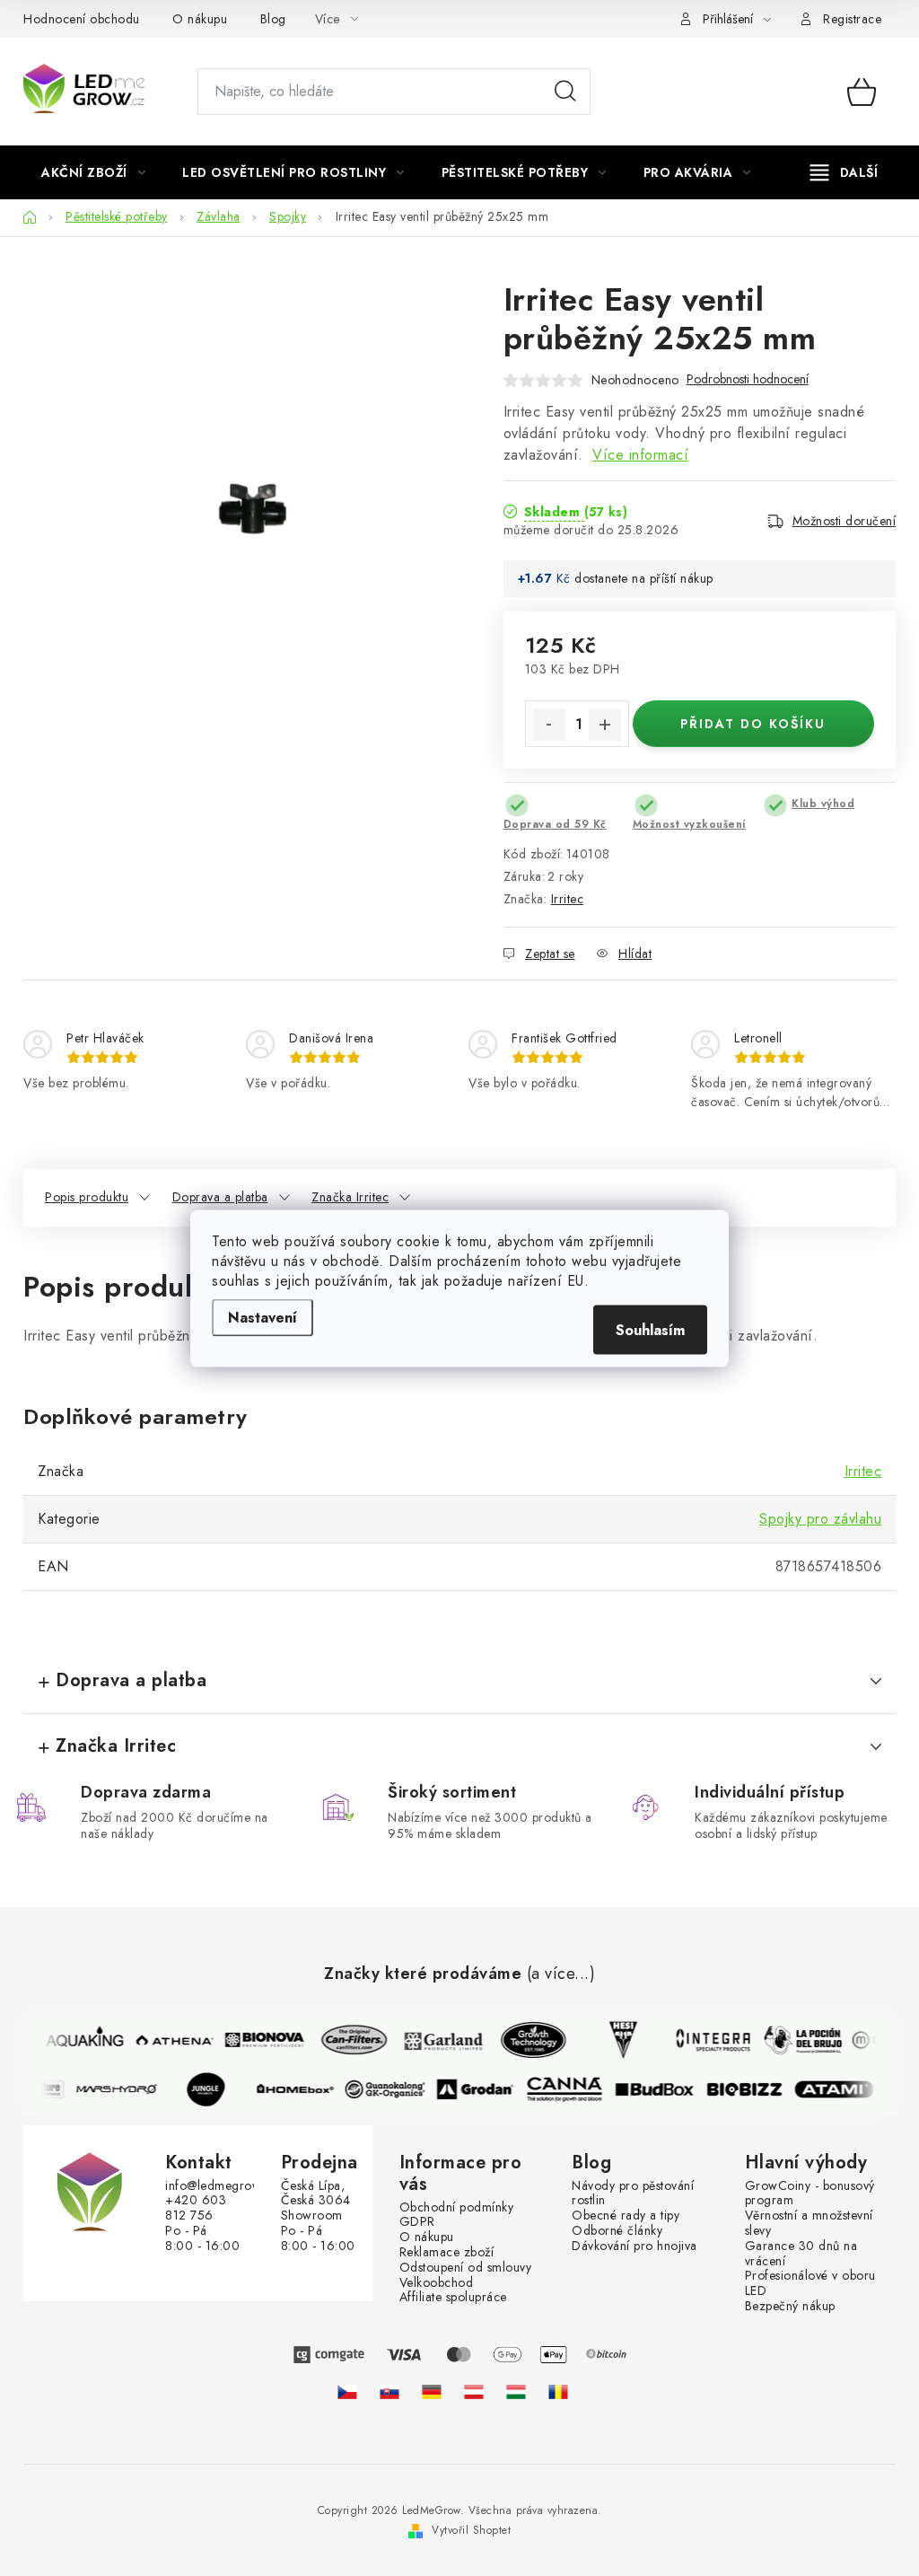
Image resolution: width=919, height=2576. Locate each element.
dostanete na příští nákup (644, 578)
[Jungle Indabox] (213, 2089)
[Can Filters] (347, 2040)
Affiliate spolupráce (453, 2297)
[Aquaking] (78, 2040)
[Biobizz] (751, 2089)
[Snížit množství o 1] (549, 725)
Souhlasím (650, 1329)
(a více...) (561, 1974)
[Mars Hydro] (123, 2089)
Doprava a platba (220, 1197)
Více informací (640, 455)
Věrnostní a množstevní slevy (809, 2223)
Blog (273, 19)
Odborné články (617, 2231)
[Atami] (841, 2089)
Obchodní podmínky (457, 2207)
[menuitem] (93, 172)
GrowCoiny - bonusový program (810, 2194)
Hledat (565, 92)
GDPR (417, 2222)
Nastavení (263, 1317)
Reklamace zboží (447, 2252)
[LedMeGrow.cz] (347, 2391)
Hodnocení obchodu (82, 19)
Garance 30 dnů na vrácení (801, 2254)
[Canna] (572, 2089)
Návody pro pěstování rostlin (633, 2194)
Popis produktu (87, 1197)
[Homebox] (302, 2089)
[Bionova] (258, 2040)
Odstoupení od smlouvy (466, 2268)
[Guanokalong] (392, 2089)
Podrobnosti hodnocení (748, 379)
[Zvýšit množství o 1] (605, 725)
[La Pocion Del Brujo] (796, 2040)
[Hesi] (617, 2040)
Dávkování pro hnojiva (635, 2246)
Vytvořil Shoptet (471, 2530)
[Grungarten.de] (432, 2391)
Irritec (568, 899)
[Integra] (706, 2040)
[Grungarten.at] (474, 2391)
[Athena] (168, 2040)
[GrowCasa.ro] (558, 2391)
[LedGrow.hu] (516, 2391)
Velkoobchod (437, 2283)
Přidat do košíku (753, 724)
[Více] (844, 172)
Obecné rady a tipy (626, 2216)
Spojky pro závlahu (820, 1519)
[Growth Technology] (527, 2040)
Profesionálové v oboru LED (810, 2283)
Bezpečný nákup (790, 2306)
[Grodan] (482, 2089)
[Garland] (437, 2040)
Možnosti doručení (845, 521)
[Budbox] (661, 2089)
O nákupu (200, 19)
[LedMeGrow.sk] (389, 2391)
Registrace (852, 19)
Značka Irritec (350, 1197)
